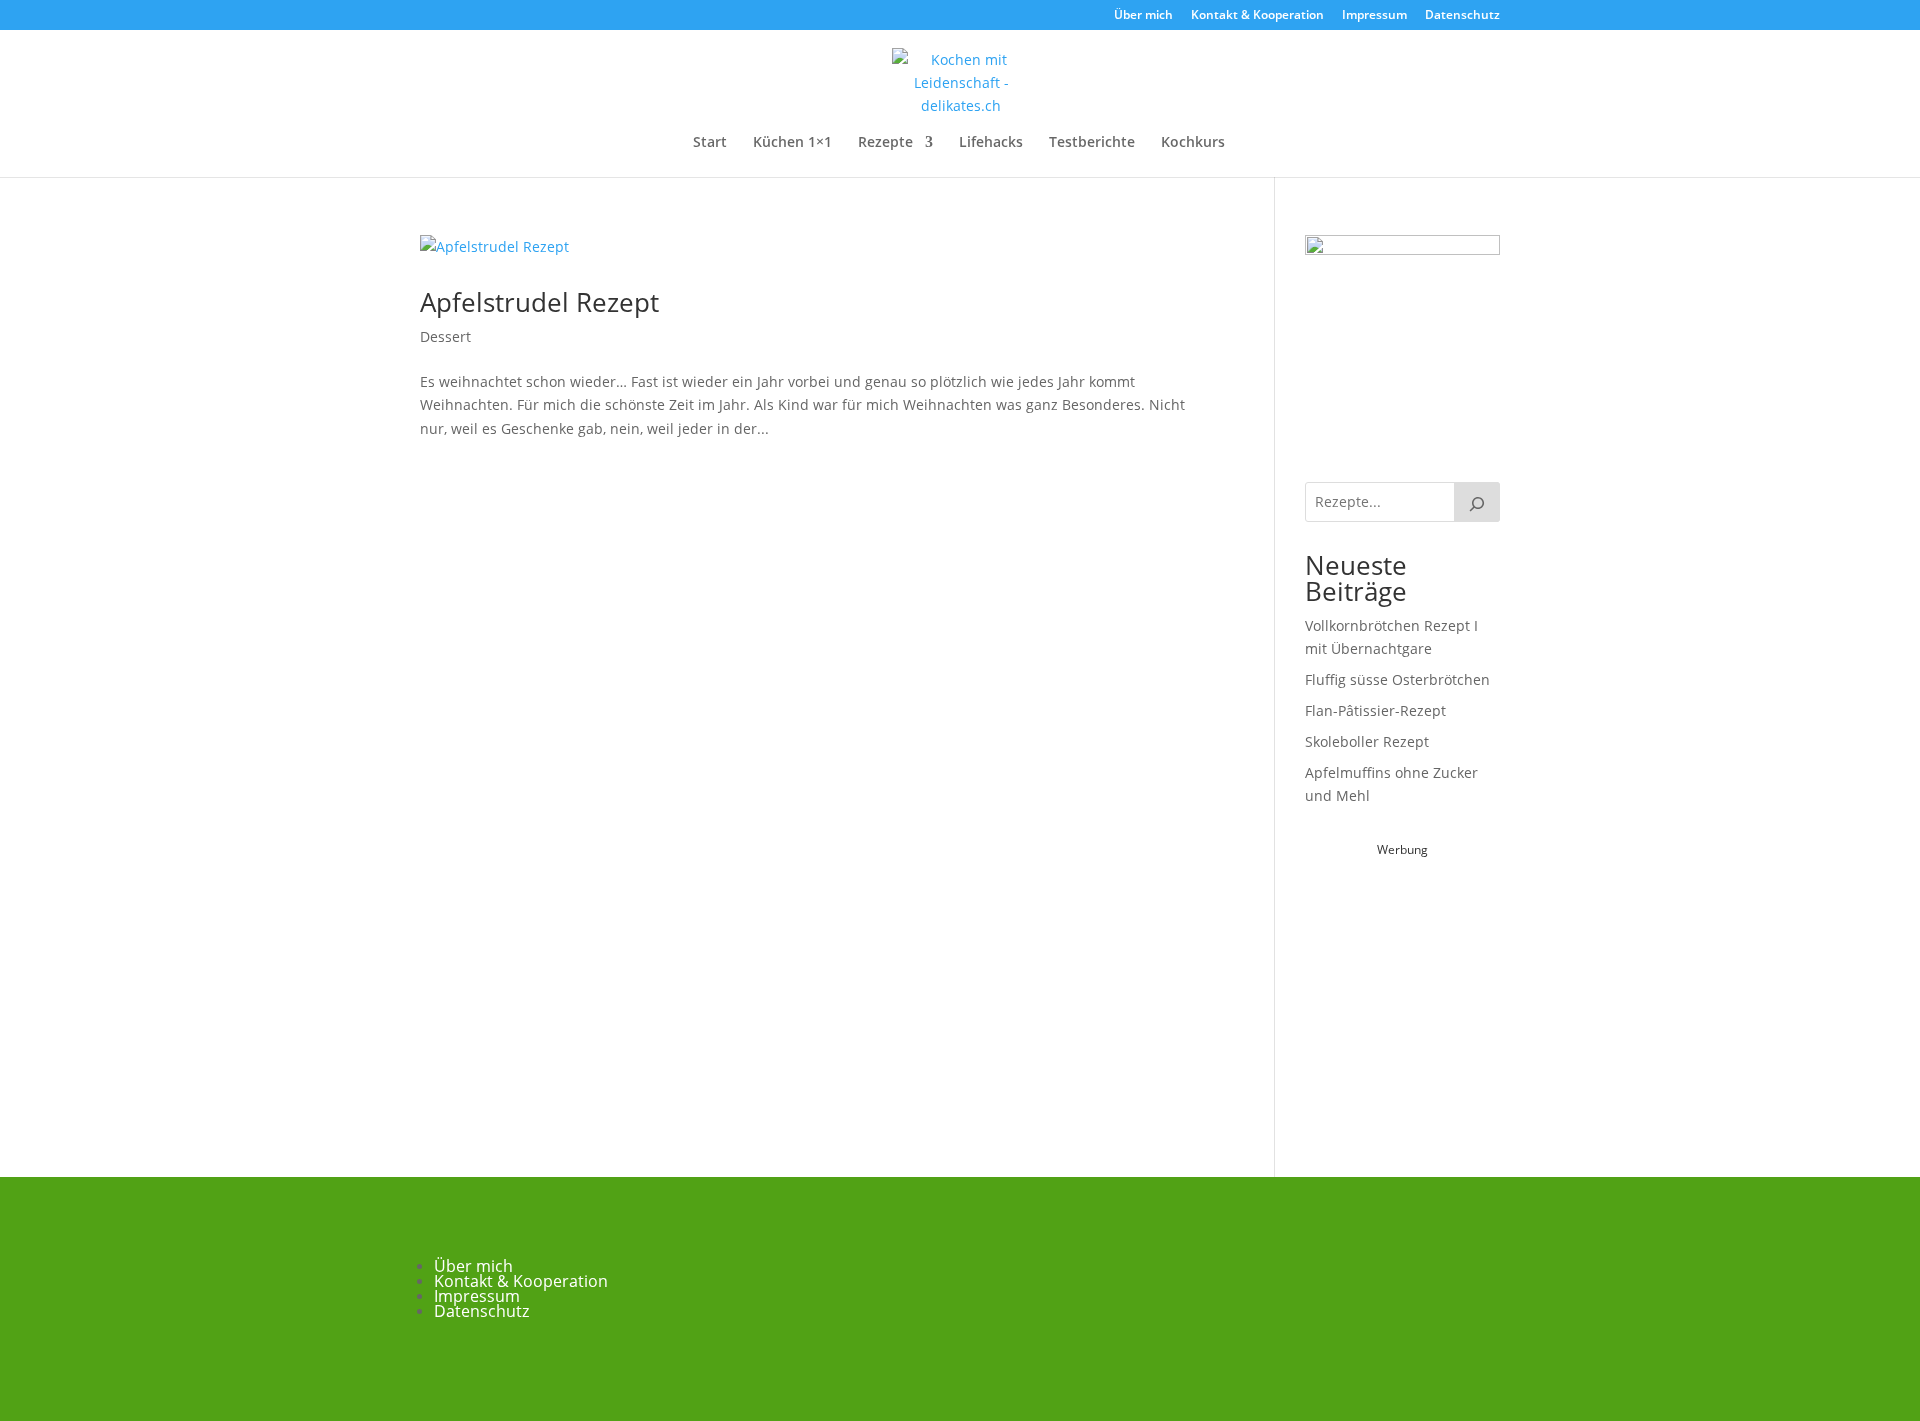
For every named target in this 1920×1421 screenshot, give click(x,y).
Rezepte (885, 143)
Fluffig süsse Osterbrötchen (1397, 679)
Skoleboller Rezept (1367, 741)
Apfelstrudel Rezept (539, 302)
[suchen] (1477, 502)
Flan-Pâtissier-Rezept (1375, 710)
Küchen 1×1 (792, 143)
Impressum (1374, 16)
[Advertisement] (1455, 987)
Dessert (445, 336)
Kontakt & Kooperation (1257, 16)
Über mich (1143, 16)
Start (710, 143)
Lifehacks (991, 143)
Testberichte (1092, 143)
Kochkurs (1193, 143)
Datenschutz (1462, 16)
